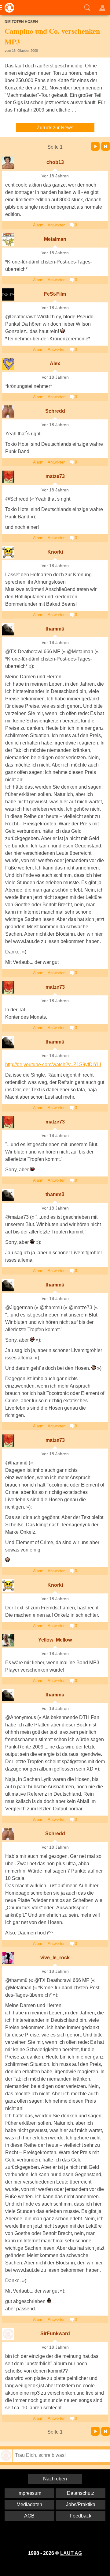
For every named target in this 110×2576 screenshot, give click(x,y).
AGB (29, 2516)
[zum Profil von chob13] (8, 163)
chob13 (55, 162)
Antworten (57, 225)
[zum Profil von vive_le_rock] (8, 1958)
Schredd (55, 411)
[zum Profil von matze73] (8, 477)
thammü (55, 629)
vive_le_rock (55, 1958)
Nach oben (55, 2479)
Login (102, 8)
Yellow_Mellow (55, 1640)
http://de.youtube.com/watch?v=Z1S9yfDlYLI (53, 1064)
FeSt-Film (55, 294)
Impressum (29, 2493)
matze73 (55, 476)
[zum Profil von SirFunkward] (8, 2334)
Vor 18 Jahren (55, 176)
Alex (55, 364)
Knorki (55, 552)
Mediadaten (29, 2504)
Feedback (81, 2516)
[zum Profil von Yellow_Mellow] (8, 1640)
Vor (95, 146)
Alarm (38, 225)
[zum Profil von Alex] (8, 364)
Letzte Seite (106, 146)
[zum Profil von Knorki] (8, 552)
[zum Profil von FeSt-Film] (8, 294)
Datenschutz (81, 2493)
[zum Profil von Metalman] (8, 240)
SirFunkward (55, 2334)
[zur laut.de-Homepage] (8, 8)
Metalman (55, 239)
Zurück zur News (55, 128)
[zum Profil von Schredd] (8, 411)
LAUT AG (71, 2553)
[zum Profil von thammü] (8, 629)
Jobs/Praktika (81, 2504)
